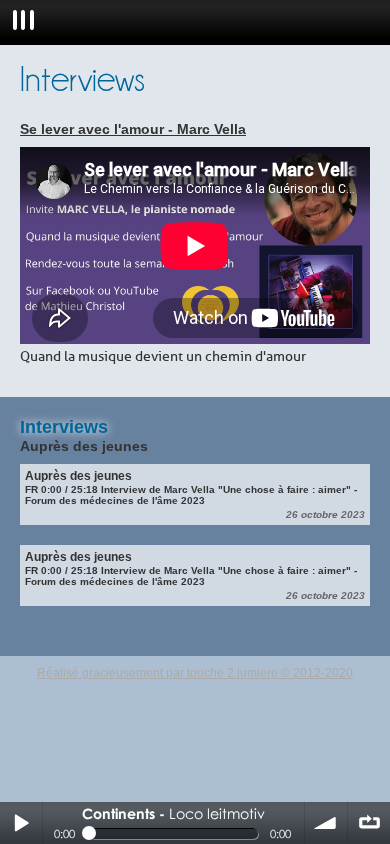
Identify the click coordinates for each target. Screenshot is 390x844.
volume (326, 823)
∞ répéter (369, 823)
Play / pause (21, 823)
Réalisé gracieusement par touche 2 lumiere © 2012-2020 (195, 673)
